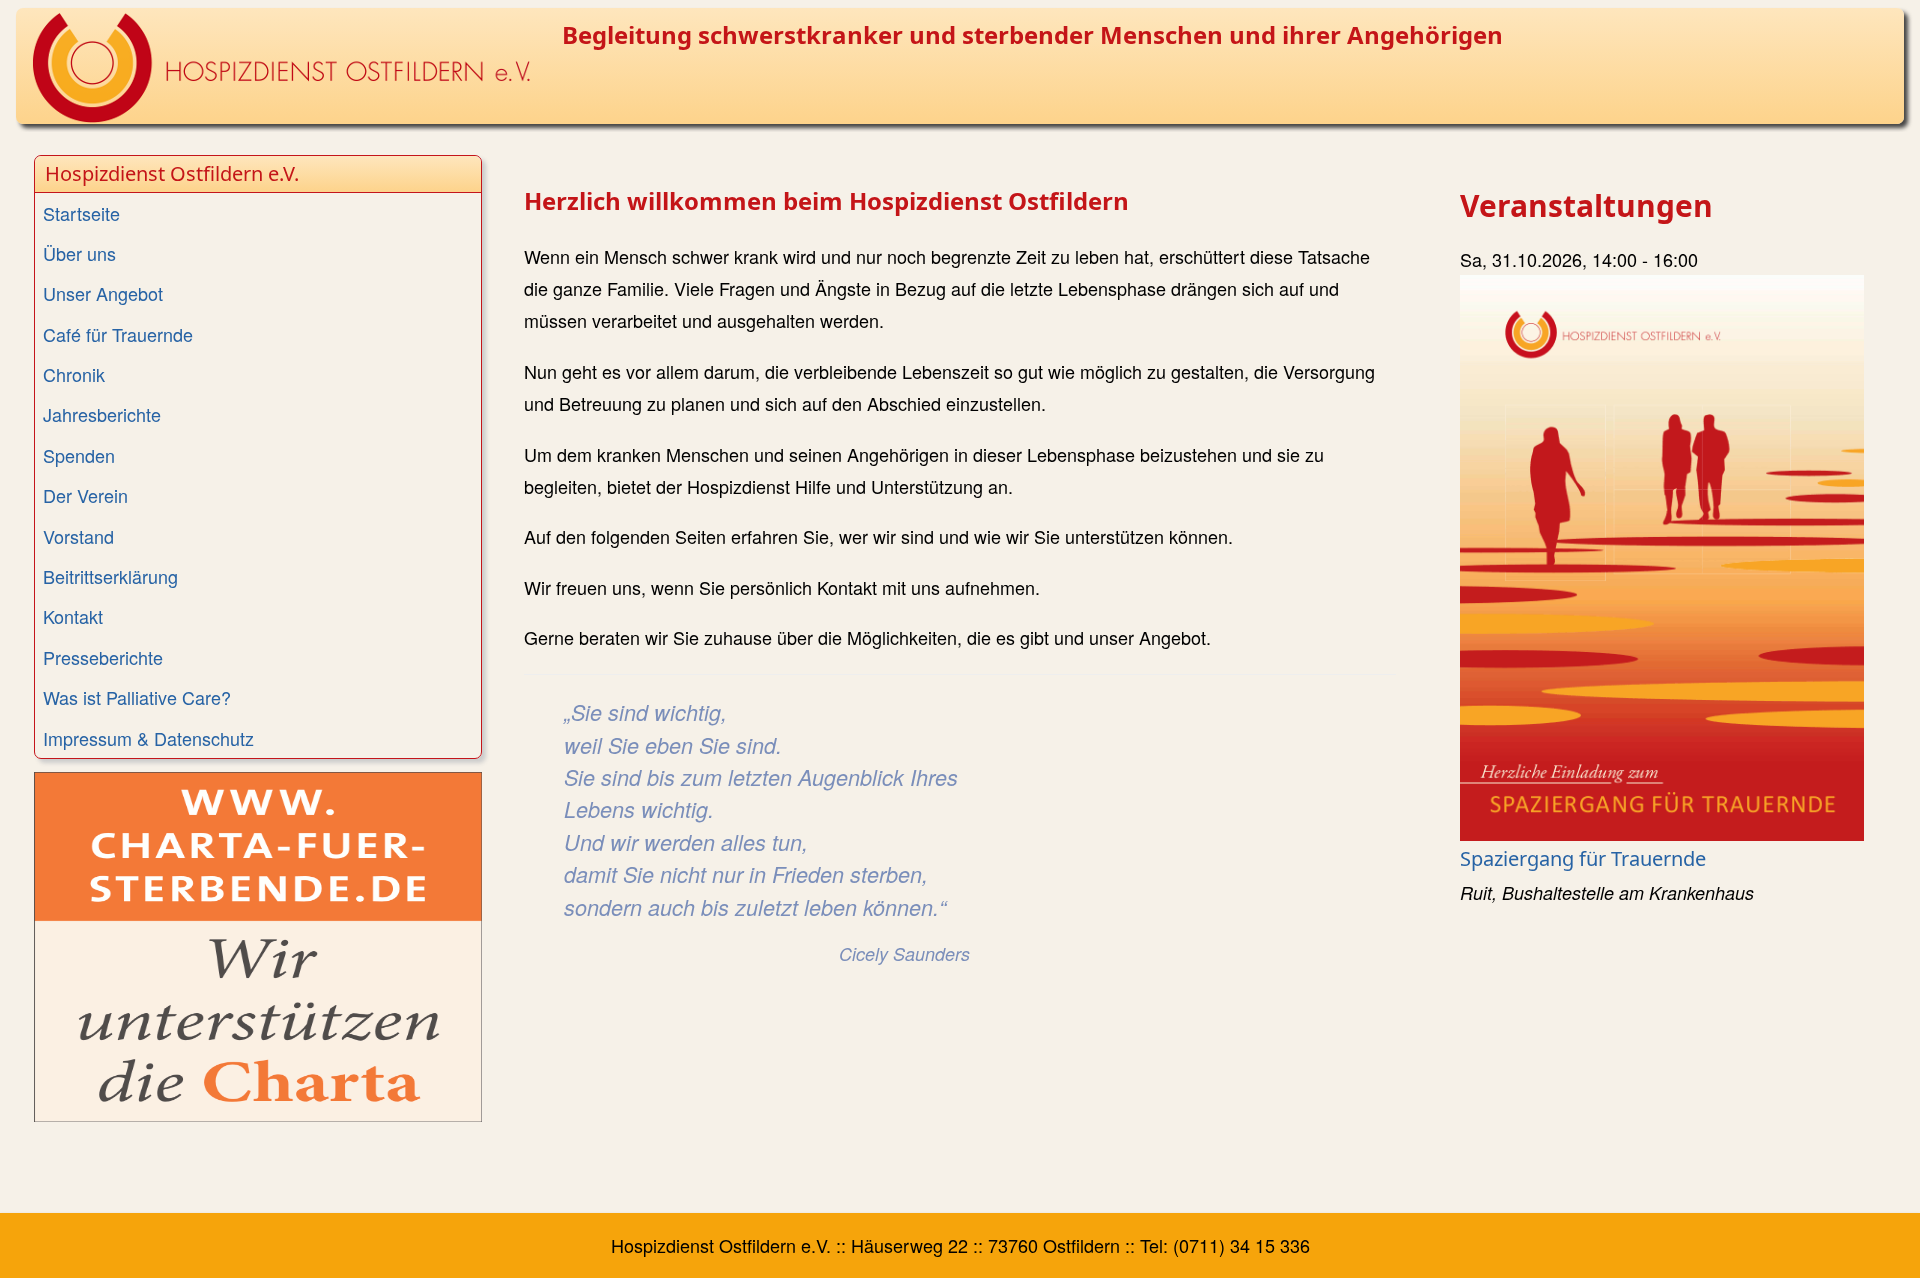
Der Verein (85, 495)
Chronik (74, 374)
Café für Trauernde (118, 334)
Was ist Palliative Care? (137, 697)
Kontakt (73, 616)
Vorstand (78, 536)
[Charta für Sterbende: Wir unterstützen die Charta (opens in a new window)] (258, 947)
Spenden (79, 455)
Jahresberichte (102, 414)
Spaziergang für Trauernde (1583, 858)
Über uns (79, 253)
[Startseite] (281, 68)
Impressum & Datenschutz (148, 738)
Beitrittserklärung (110, 576)
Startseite (81, 213)
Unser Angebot (103, 293)
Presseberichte (103, 657)
